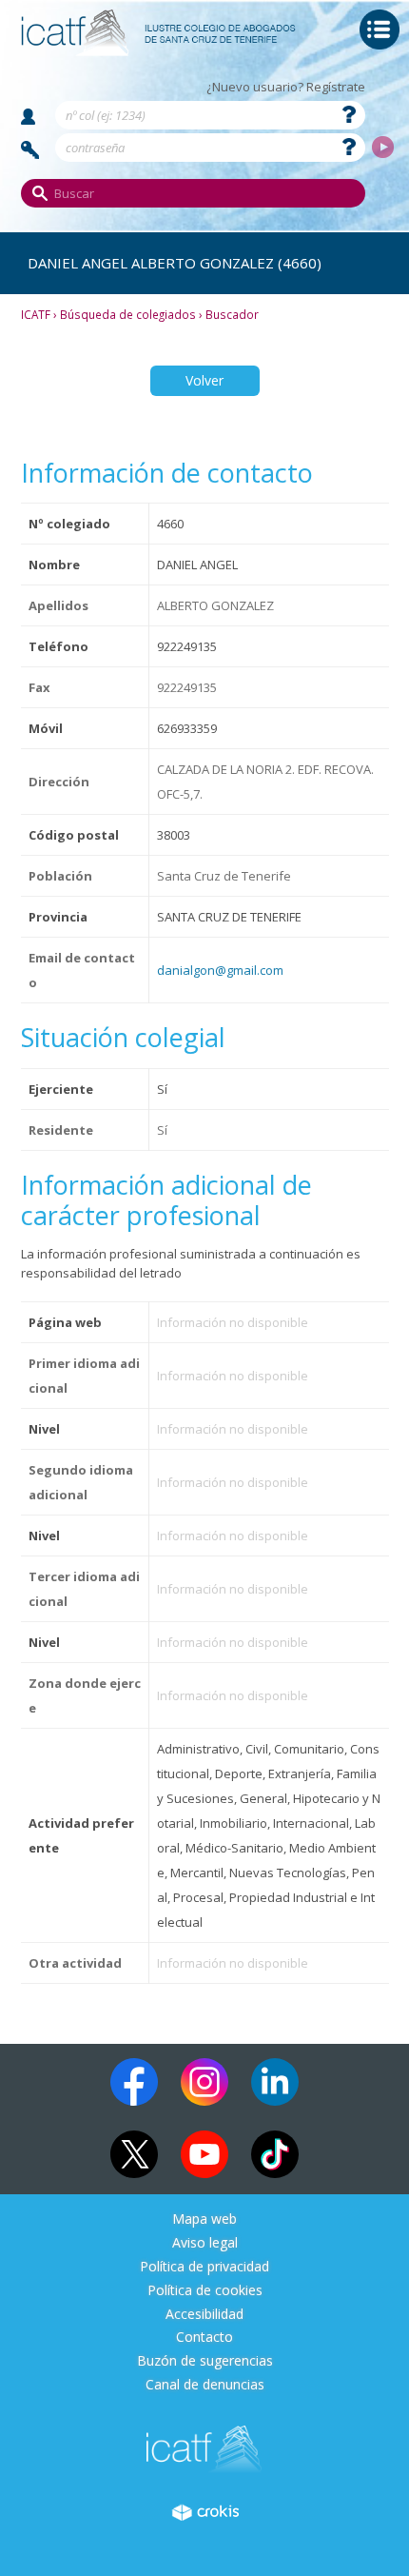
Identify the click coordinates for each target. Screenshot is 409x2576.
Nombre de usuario (28, 117)
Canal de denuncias (205, 2385)
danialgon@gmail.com (220, 970)
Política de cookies (205, 2291)
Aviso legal (205, 2243)
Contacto (204, 2338)
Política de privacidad (204, 2267)
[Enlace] (159, 50)
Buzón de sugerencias (205, 2361)
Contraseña (30, 150)
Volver (204, 380)
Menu (380, 30)
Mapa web (204, 2219)
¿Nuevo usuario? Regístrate (286, 87)
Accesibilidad (204, 2315)
